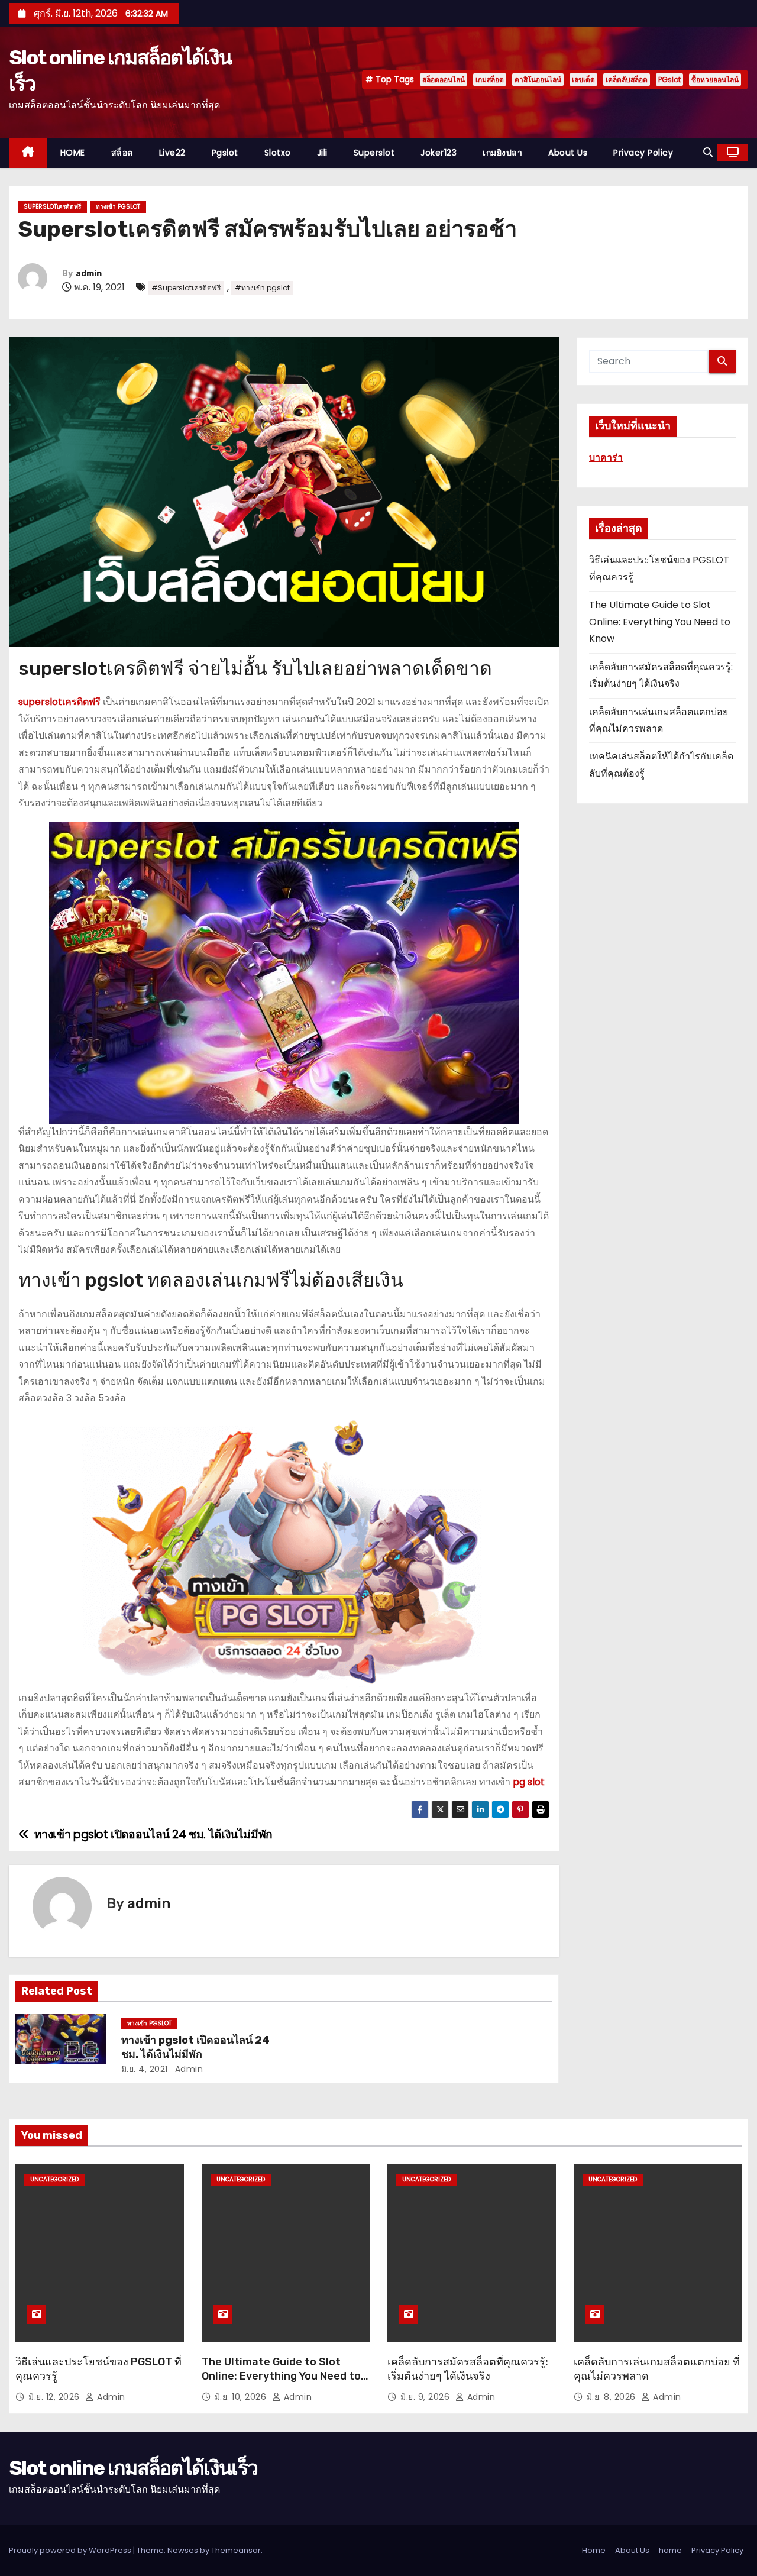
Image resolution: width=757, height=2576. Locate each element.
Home (594, 2550)
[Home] (28, 153)
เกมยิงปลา (502, 153)
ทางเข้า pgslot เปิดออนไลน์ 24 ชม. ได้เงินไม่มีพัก (195, 2047)
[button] (708, 152)
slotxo (278, 153)
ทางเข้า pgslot (118, 207)
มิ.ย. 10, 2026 (242, 2397)
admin (89, 274)
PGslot (669, 80)
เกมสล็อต (490, 80)
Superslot (374, 153)
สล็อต (122, 153)
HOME (73, 153)
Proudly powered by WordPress (71, 2550)
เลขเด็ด (583, 80)
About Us (568, 153)
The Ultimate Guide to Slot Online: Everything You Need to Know (660, 622)
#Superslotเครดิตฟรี (186, 288)
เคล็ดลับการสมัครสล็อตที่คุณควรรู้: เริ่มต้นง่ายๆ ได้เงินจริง (468, 2369)
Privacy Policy (643, 153)
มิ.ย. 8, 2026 (613, 2397)
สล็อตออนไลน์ (444, 80)
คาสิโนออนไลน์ (538, 80)
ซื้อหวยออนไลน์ (715, 80)
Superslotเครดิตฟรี (52, 207)
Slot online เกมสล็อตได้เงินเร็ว (133, 2468)
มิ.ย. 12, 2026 (55, 2397)
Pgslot (225, 153)
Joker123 (439, 153)
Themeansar (236, 2550)
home (670, 2550)
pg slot (529, 1782)
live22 (172, 153)
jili (322, 153)
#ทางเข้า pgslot (262, 288)
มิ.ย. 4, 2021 (145, 2069)
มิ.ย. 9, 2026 (426, 2397)
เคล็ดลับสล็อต (627, 80)
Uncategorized (54, 2179)
